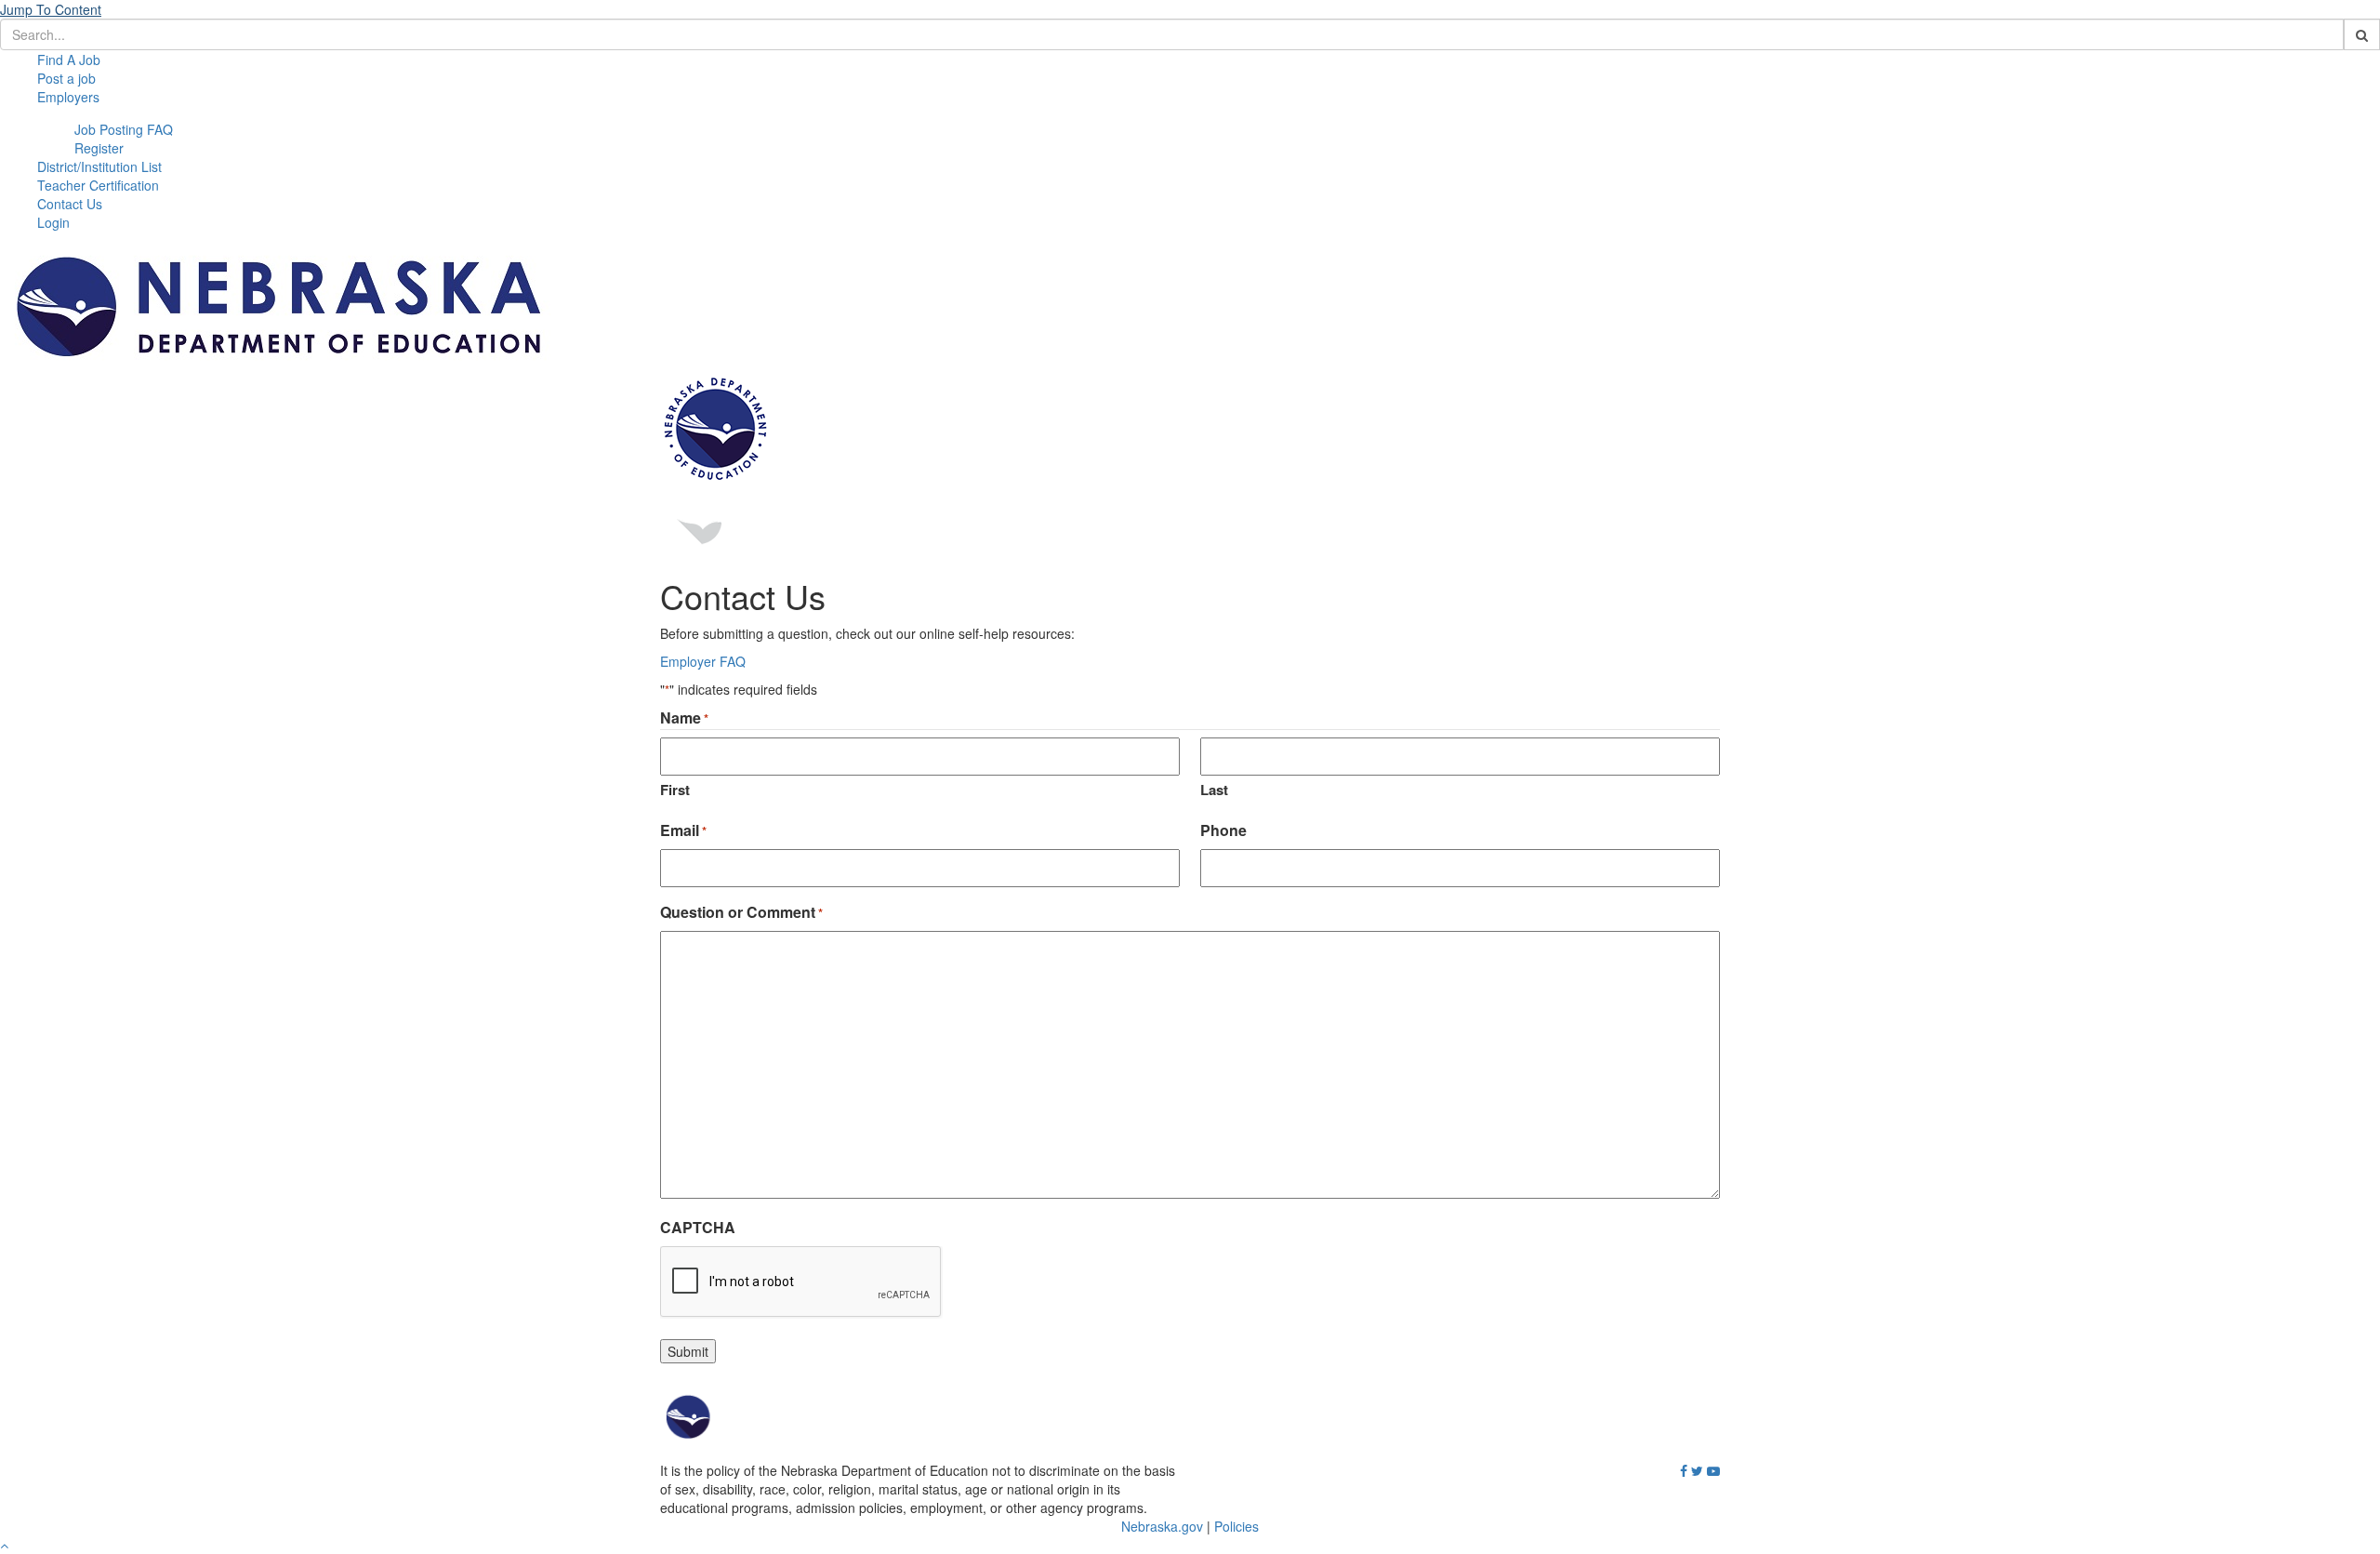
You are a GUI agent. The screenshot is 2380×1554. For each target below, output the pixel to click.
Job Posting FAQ (124, 129)
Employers (68, 97)
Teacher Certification (98, 185)
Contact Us (70, 204)
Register (99, 148)
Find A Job (69, 60)
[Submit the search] (2362, 34)
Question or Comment (741, 912)
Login (53, 222)
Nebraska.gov (1162, 1526)
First (675, 790)
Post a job (66, 78)
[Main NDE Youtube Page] (1713, 1471)
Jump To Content (51, 9)
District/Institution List (99, 166)
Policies (1236, 1526)
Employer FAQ (703, 661)
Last (1214, 790)
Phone (1223, 830)
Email (683, 830)
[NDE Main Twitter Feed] (1697, 1471)
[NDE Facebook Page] (1684, 1471)
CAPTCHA (698, 1228)
